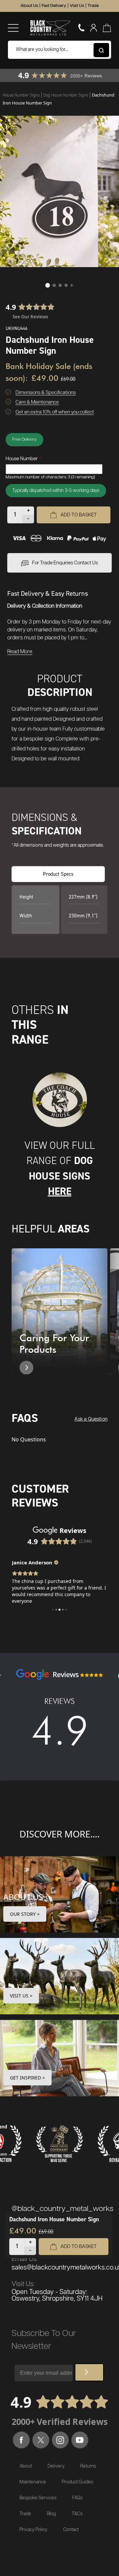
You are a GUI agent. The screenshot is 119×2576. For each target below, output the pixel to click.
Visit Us (77, 6)
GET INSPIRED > (27, 2078)
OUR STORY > (25, 1914)
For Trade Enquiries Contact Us (65, 563)
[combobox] (59, 50)
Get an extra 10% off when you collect (55, 412)
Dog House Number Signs (66, 95)
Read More (20, 652)
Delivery (56, 2466)
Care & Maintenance (37, 402)
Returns (88, 2466)
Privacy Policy (33, 2530)
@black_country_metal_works (62, 2209)
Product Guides (78, 2482)
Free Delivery (24, 440)
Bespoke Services (38, 2498)
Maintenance (33, 2482)
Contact (71, 2530)
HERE (60, 1191)
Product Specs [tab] (58, 874)
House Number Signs (22, 95)
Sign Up (89, 2372)
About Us (29, 6)
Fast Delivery (54, 6)
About (26, 2466)
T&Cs (77, 2514)
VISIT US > (21, 1996)
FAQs (78, 2498)
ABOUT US (23, 1897)
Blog (51, 2514)
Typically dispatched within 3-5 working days (56, 491)
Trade (93, 6)
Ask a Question (91, 1419)
